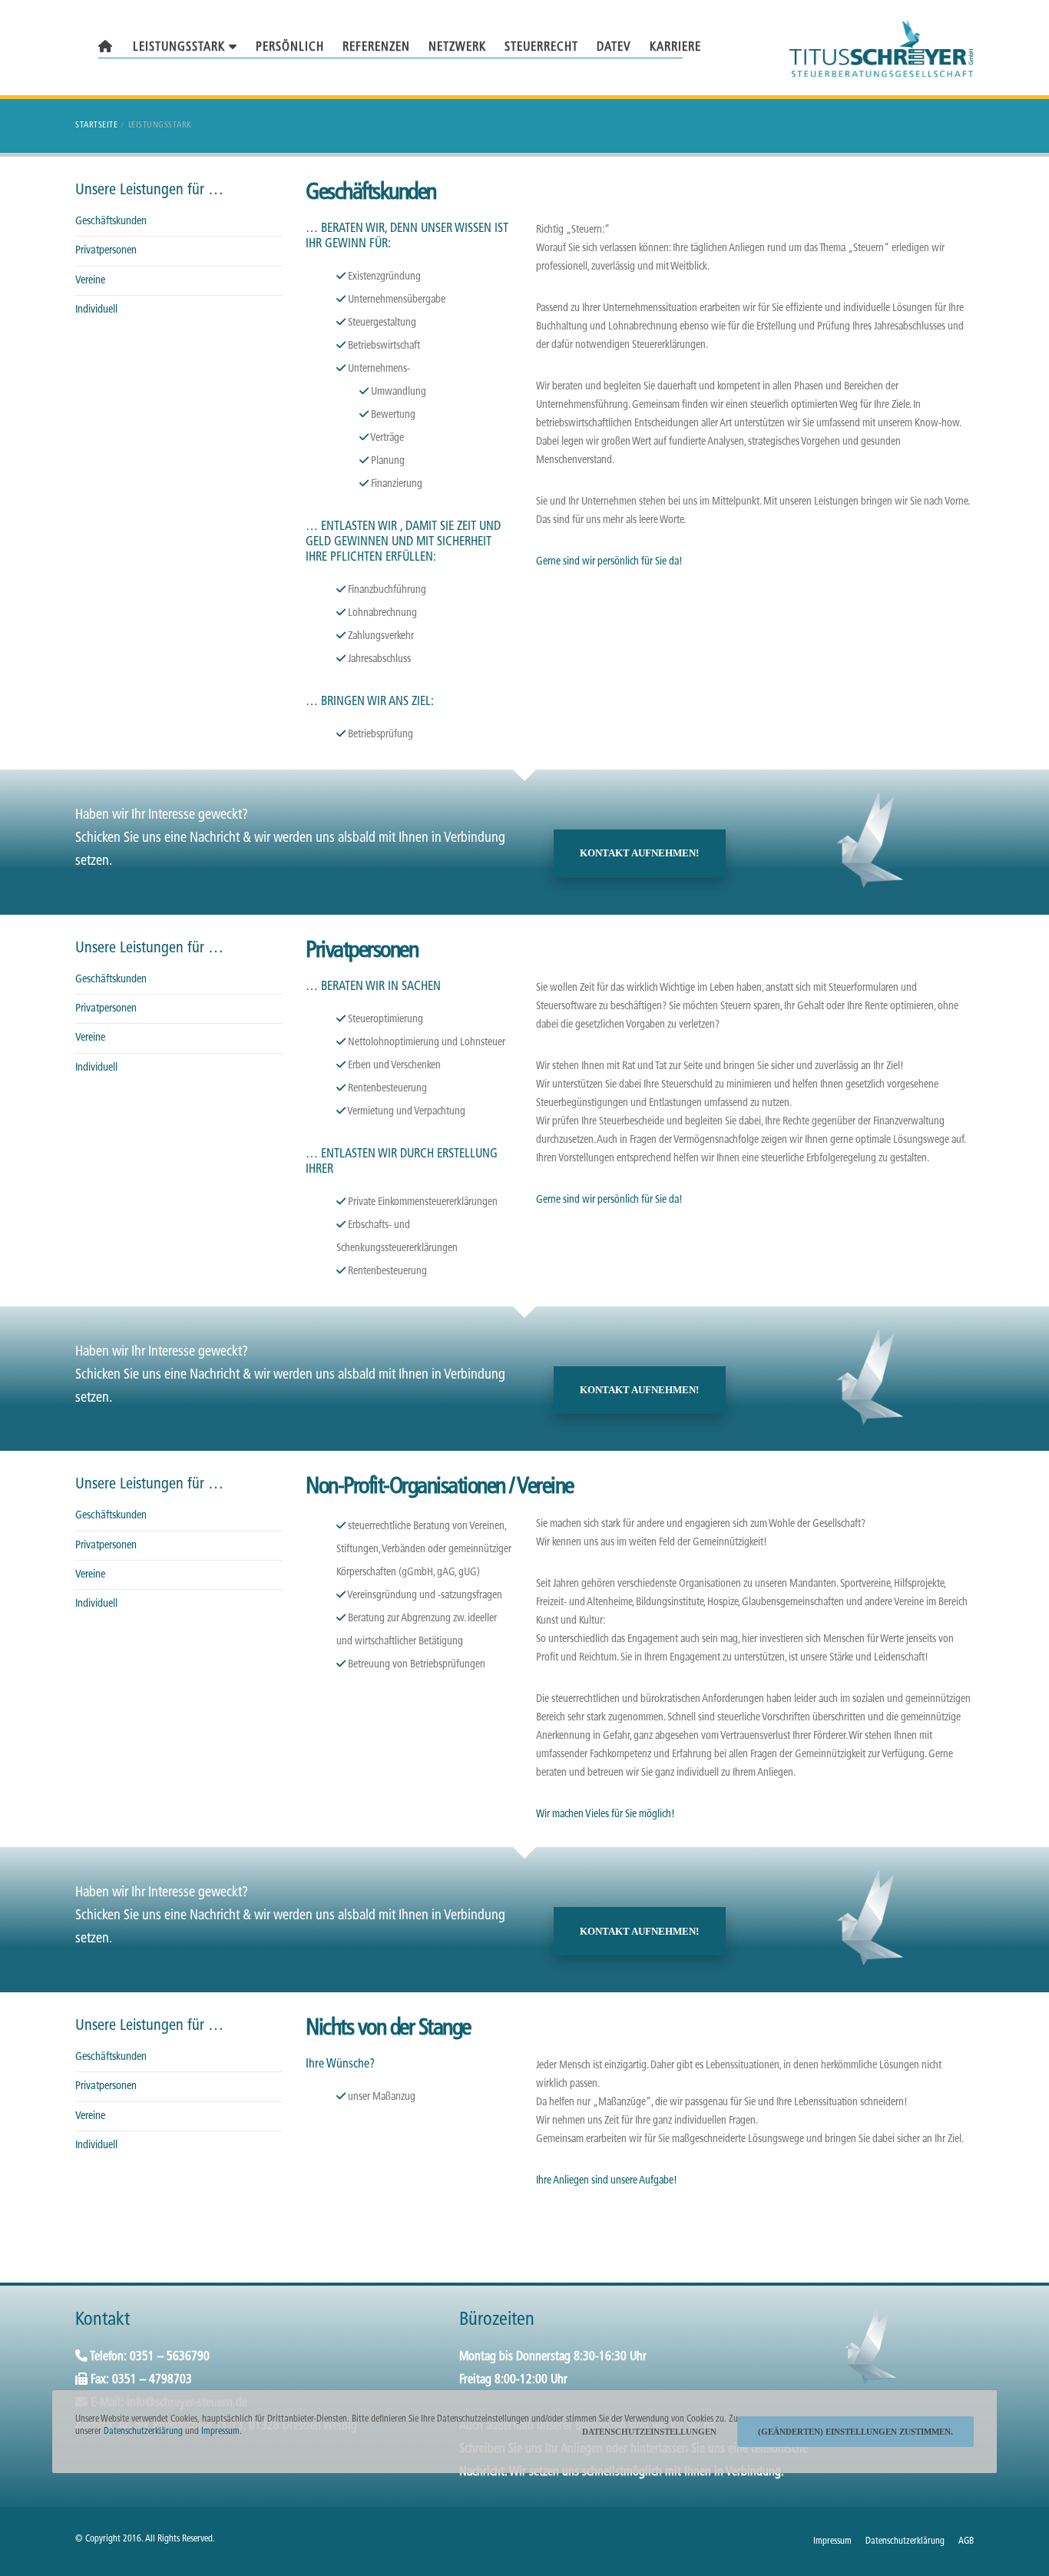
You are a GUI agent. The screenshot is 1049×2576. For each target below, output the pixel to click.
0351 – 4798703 (152, 2380)
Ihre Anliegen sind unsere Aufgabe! (607, 2181)
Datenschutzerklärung (905, 2541)
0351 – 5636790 (170, 2357)
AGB (966, 2541)
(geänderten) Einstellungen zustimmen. (855, 2432)
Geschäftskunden (111, 222)
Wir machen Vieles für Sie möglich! (606, 1814)
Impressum (832, 2541)
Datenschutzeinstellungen (649, 2432)
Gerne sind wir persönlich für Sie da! (609, 562)
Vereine (90, 281)
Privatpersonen (106, 251)
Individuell (96, 310)
